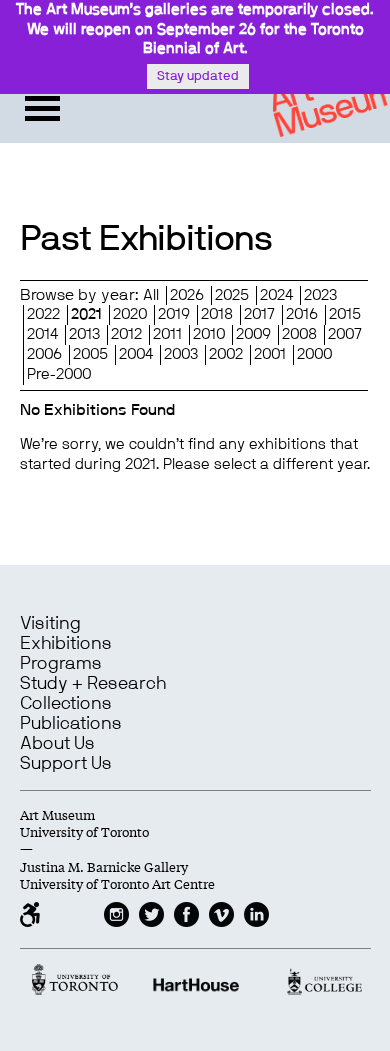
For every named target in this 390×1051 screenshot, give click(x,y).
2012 (126, 334)
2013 (84, 334)
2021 (86, 314)
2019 (174, 314)
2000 (314, 354)
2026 (187, 295)
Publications (71, 724)
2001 (270, 354)
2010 (209, 334)
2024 (276, 295)
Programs (61, 664)
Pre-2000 (59, 374)
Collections (66, 704)
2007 (345, 334)
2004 (136, 354)
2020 (130, 314)
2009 (253, 334)
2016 (302, 314)
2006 (44, 354)
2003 (181, 354)
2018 (217, 314)
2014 (42, 334)
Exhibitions (66, 644)
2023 (320, 295)
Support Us (66, 764)
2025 (232, 295)
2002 (226, 354)
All (151, 295)
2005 (90, 354)
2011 (167, 334)
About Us (57, 744)
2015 (345, 314)
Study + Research (93, 684)
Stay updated (198, 76)
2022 (43, 314)
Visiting (50, 624)
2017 (259, 314)
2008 (299, 334)
